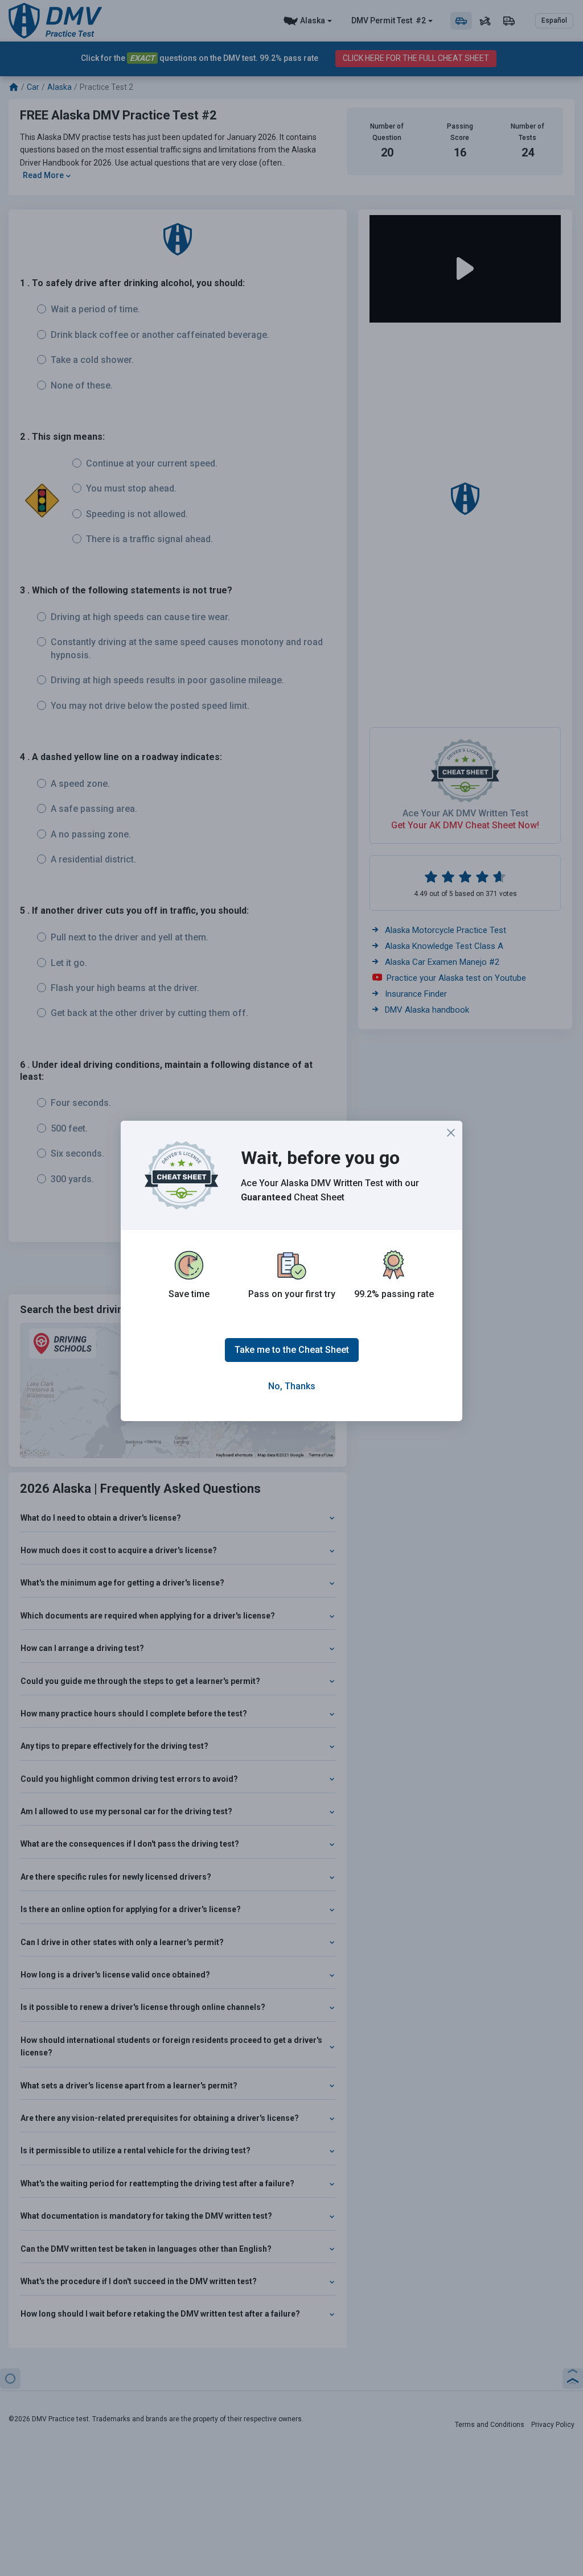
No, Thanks (292, 1386)
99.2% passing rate (394, 1294)
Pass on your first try (292, 1294)
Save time (189, 1294)
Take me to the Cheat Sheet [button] (292, 1350)
